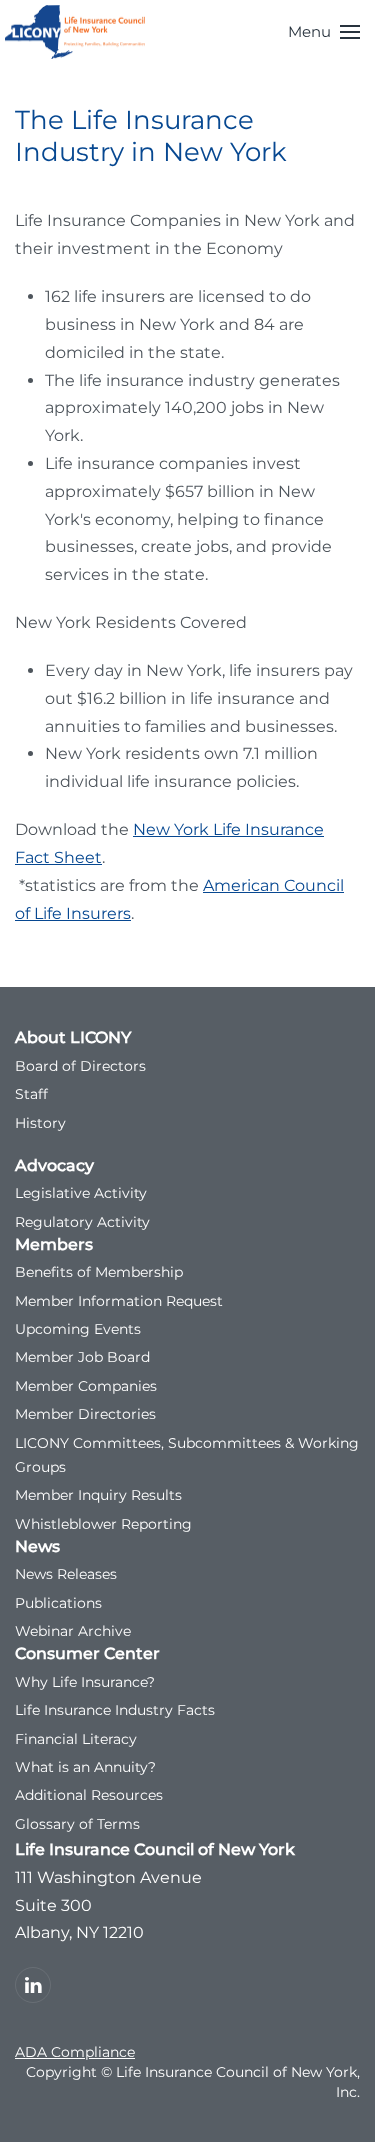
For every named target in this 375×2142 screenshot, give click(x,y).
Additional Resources (89, 1795)
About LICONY (73, 1037)
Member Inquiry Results (98, 1495)
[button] (324, 32)
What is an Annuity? (85, 1767)
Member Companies (86, 1386)
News (37, 1546)
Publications (58, 1603)
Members (54, 1244)
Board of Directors (80, 1066)
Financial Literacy (76, 1739)
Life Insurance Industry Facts (115, 1710)
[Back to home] (75, 32)
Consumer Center (87, 1653)
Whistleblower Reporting (103, 1524)
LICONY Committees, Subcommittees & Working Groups (187, 1455)
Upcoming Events (78, 1329)
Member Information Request (119, 1301)
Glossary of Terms (77, 1824)
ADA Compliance (75, 2052)
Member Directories (85, 1414)
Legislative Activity (81, 1193)
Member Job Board (82, 1357)
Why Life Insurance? (85, 1682)
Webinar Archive (73, 1631)
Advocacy (54, 1165)
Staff (31, 1094)
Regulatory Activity (82, 1222)
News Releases (66, 1574)
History (40, 1123)
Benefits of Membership (99, 1272)
